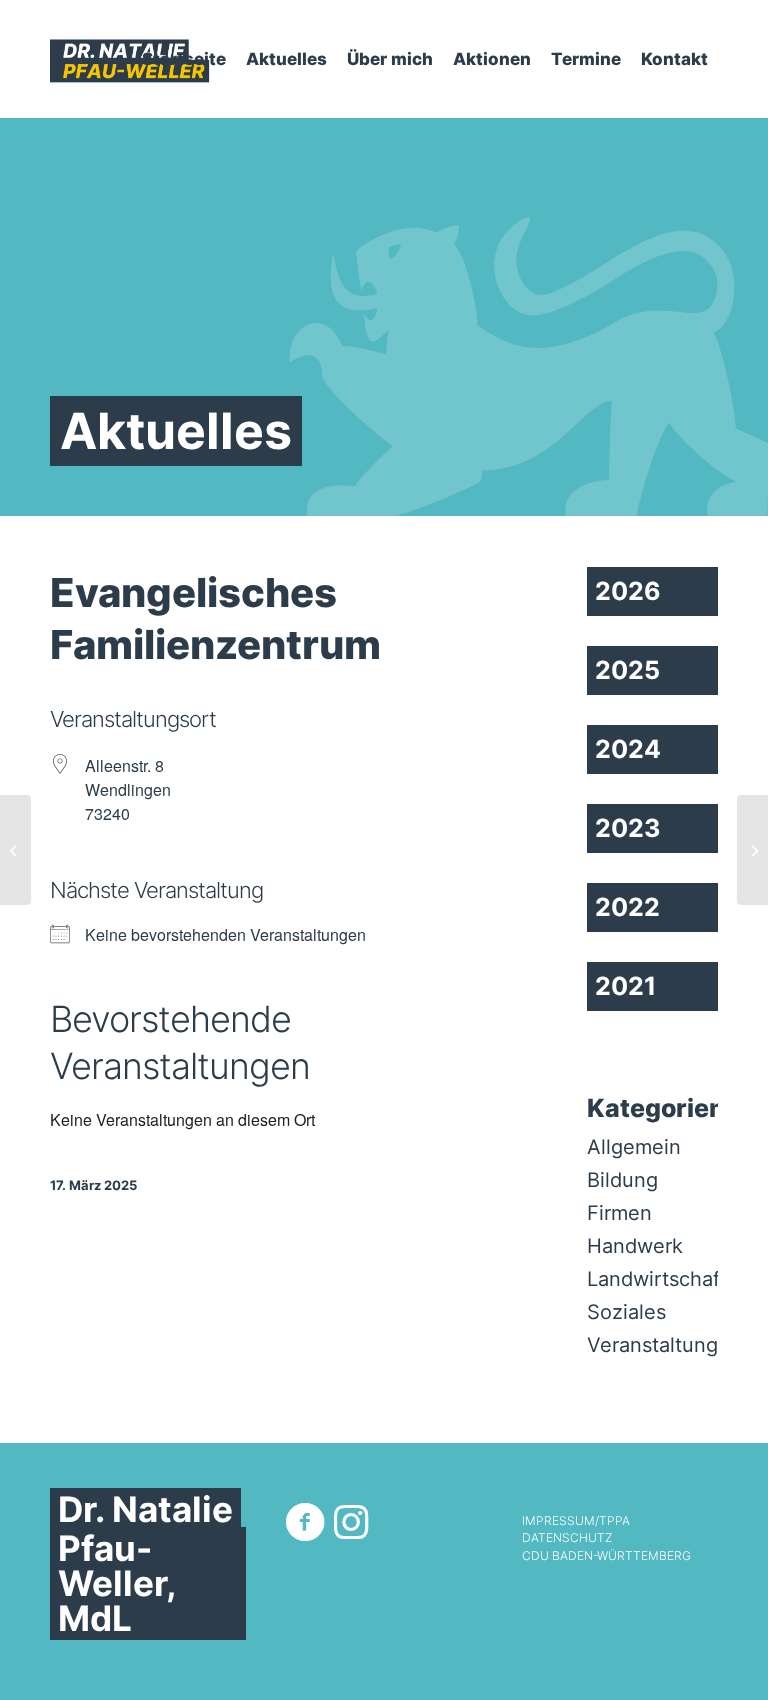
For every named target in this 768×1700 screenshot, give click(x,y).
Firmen (619, 1213)
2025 (627, 670)
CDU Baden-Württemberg (606, 1556)
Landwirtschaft (657, 1279)
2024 (628, 749)
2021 (625, 986)
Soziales (626, 1312)
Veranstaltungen (664, 1345)
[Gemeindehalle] (15, 850)
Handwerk (635, 1246)
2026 (628, 591)
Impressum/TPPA (576, 1521)
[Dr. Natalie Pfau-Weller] (130, 59)
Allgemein (634, 1147)
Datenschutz (567, 1538)
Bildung (622, 1180)
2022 (627, 907)
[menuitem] (184, 59)
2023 (627, 828)
